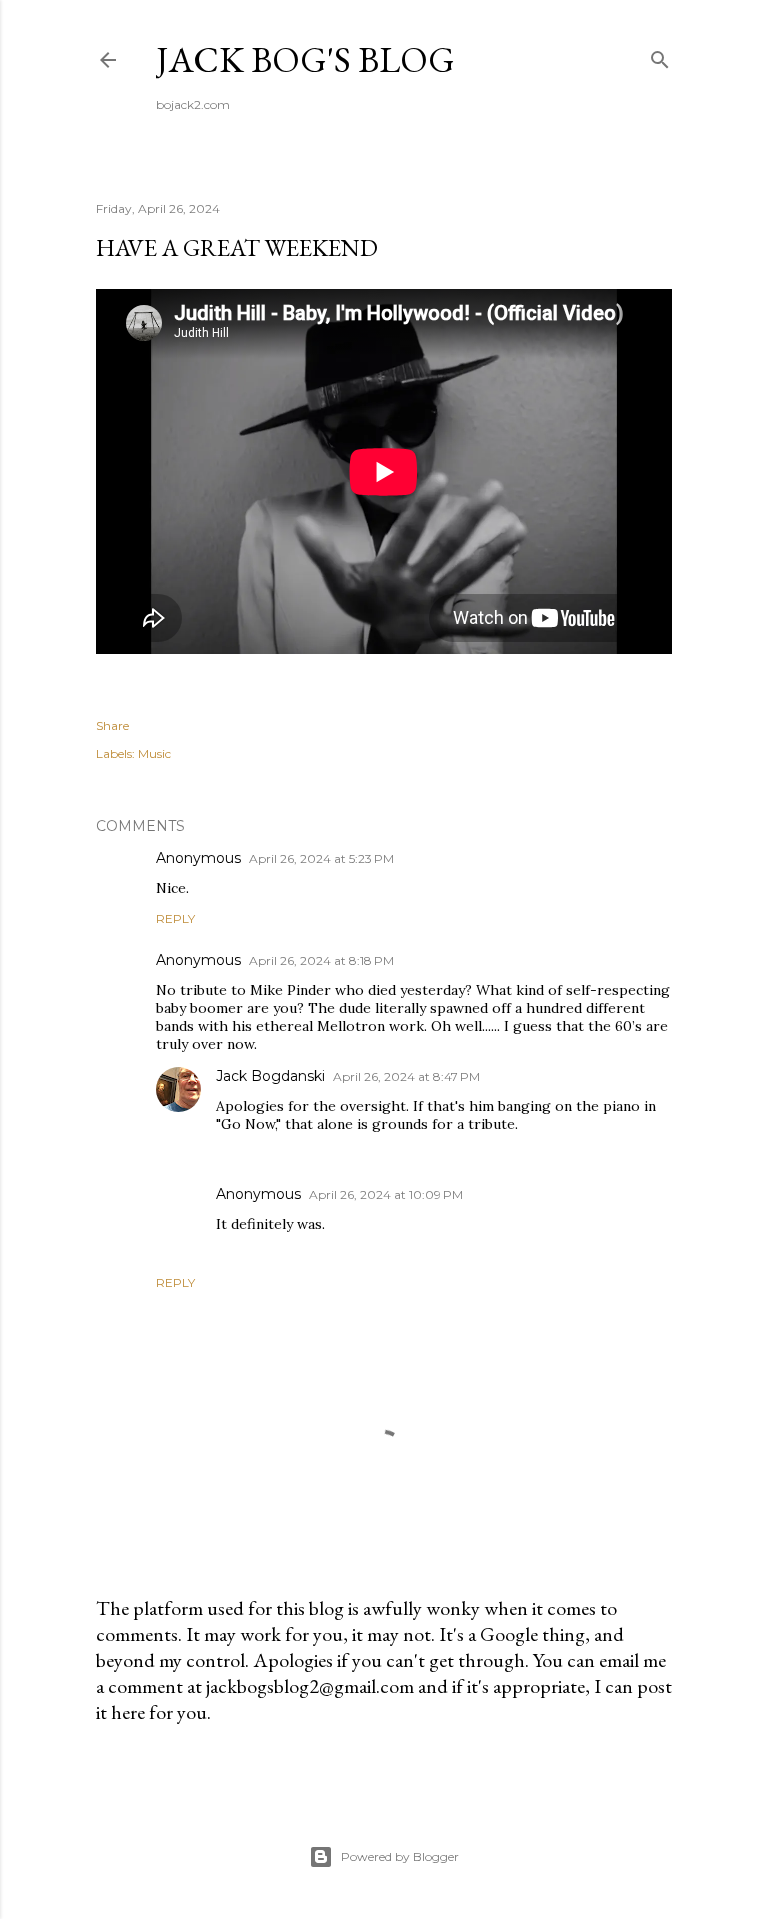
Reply (175, 918)
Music (154, 753)
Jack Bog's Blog (305, 59)
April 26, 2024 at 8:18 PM (321, 960)
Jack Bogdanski (270, 1076)
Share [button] (112, 725)
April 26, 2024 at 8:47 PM (406, 1076)
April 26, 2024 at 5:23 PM (321, 858)
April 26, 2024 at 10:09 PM (386, 1194)
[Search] (660, 55)
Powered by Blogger (400, 1856)
